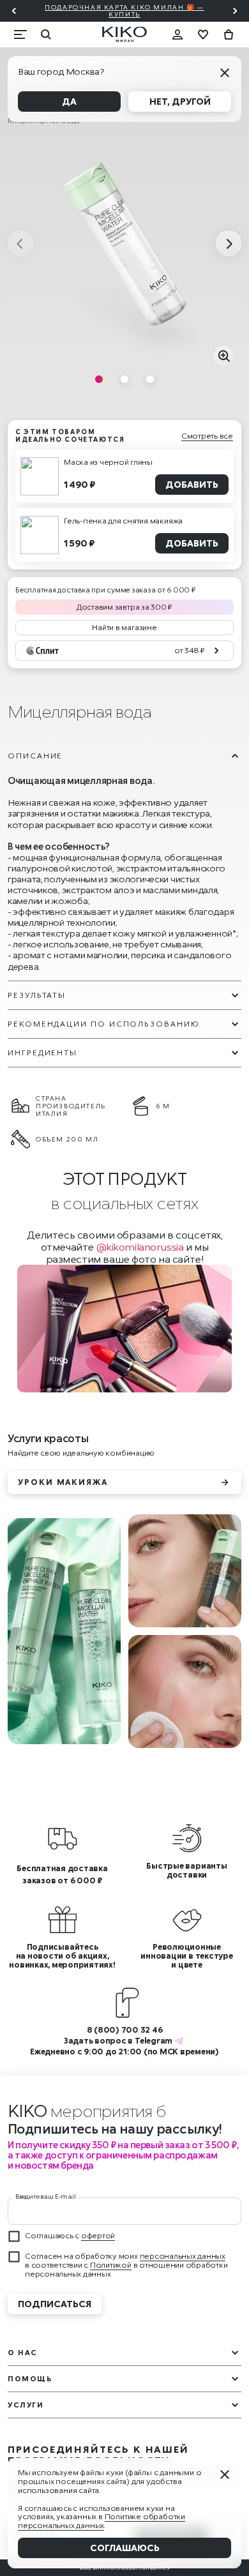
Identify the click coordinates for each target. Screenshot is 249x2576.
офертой (98, 2235)
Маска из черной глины (108, 462)
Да (69, 101)
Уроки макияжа (63, 1482)
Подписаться (55, 2304)
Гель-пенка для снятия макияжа (123, 521)
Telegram (154, 2041)
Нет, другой (180, 101)
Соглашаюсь (125, 2548)
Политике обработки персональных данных (102, 2521)
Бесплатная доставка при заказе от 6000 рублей (139, 11)
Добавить (192, 484)
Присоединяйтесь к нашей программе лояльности (98, 2455)
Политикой (111, 2265)
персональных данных (183, 2256)
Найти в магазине (124, 627)
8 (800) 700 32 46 (125, 2030)
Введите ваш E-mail (45, 2196)
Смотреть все (207, 436)
